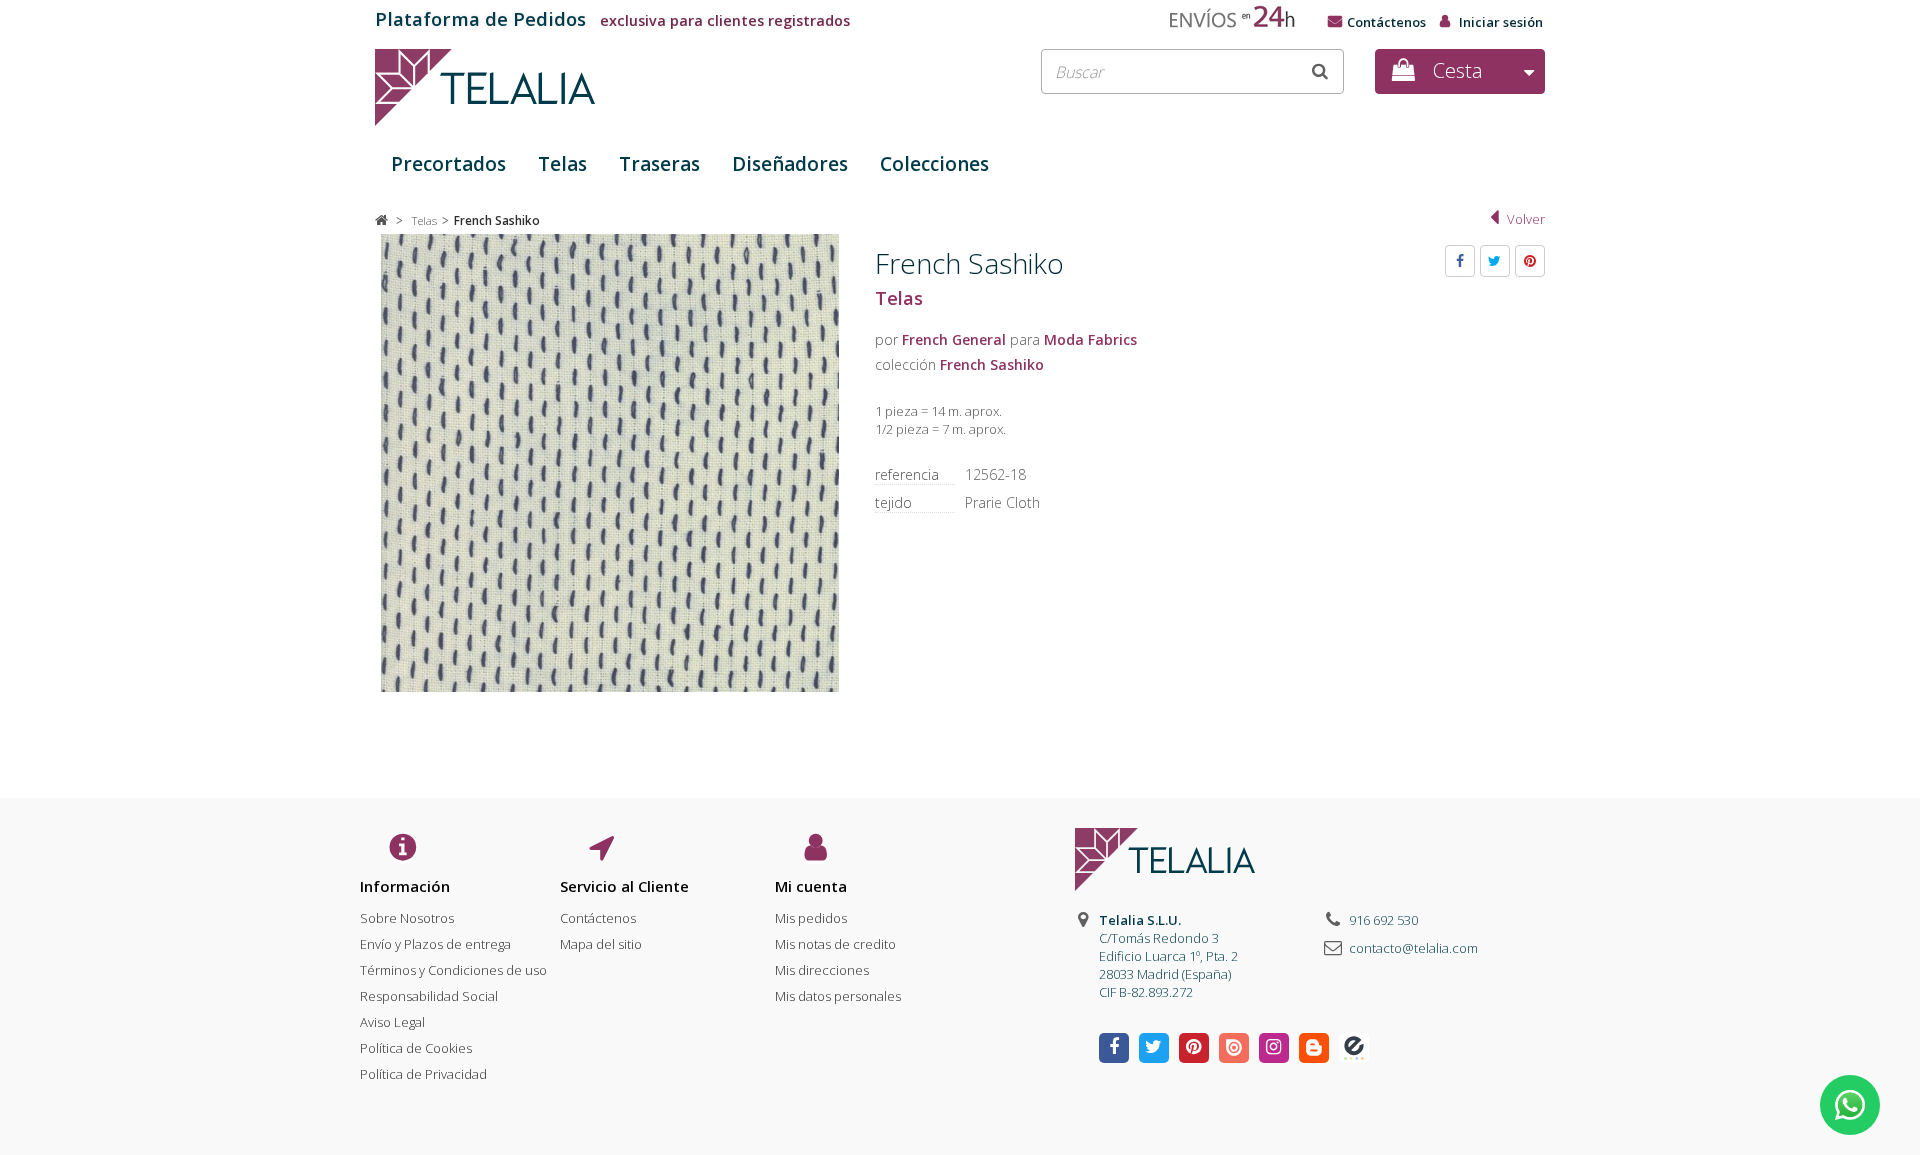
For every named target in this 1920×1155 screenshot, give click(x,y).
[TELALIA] (560, 87)
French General (954, 339)
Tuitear (1495, 261)
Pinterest (1530, 261)
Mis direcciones (822, 970)
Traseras (659, 164)
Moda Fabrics (1090, 339)
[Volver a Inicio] (381, 220)
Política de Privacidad (423, 1074)
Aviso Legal (392, 1022)
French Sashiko (992, 364)
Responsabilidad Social (429, 996)
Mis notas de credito (835, 944)
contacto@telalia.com (1413, 948)
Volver (1526, 219)
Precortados (448, 164)
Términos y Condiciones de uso (453, 970)
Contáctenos (1386, 22)
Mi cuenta (811, 886)
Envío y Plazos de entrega (435, 944)
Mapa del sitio (601, 944)
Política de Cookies (416, 1048)
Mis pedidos (811, 918)
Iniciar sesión (1501, 22)
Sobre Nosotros (407, 918)
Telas (562, 164)
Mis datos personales (838, 996)
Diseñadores (790, 164)
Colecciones (934, 164)
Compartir (1460, 261)
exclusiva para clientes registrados (612, 20)
